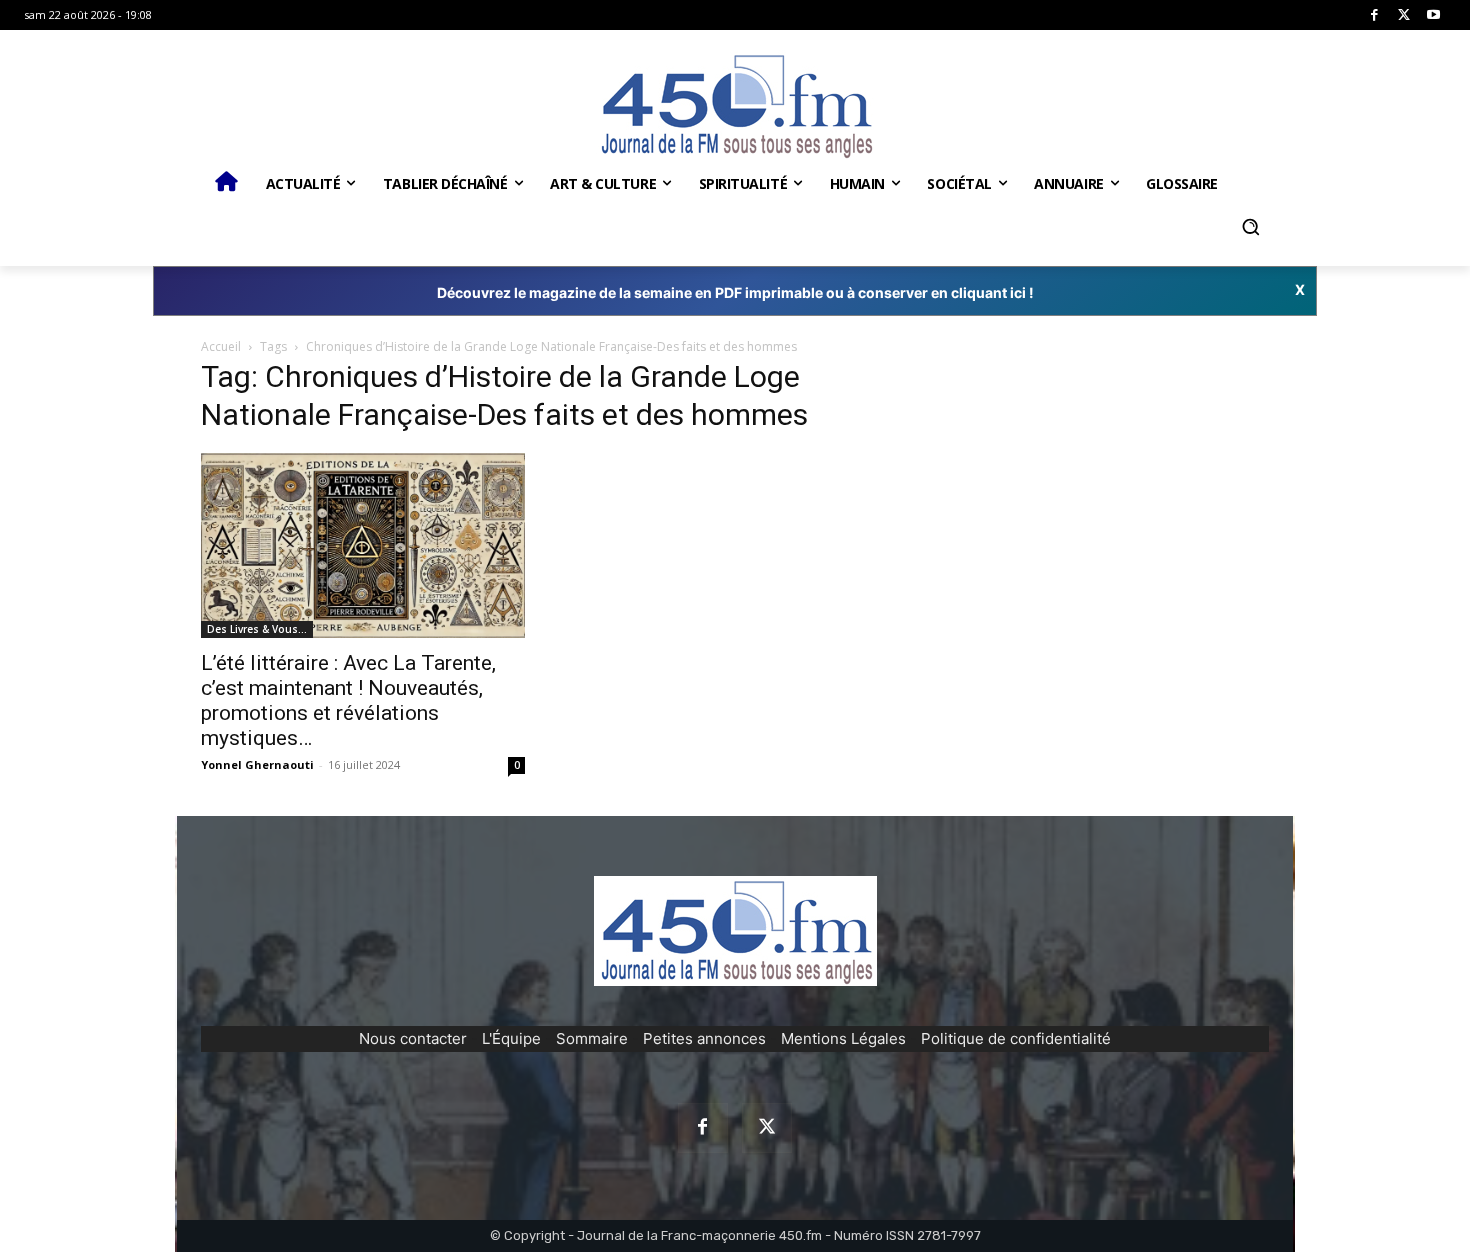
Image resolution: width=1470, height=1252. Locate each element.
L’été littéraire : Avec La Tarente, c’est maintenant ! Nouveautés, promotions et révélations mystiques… (348, 700)
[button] (1250, 227)
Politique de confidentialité (1016, 1038)
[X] (1404, 15)
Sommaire (592, 1038)
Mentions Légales (843, 1038)
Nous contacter (413, 1038)
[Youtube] (1433, 15)
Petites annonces (704, 1038)
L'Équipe (511, 1038)
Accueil (221, 346)
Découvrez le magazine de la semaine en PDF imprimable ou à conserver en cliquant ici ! (735, 292)
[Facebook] (1374, 15)
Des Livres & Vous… (257, 629)
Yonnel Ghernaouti (257, 764)
